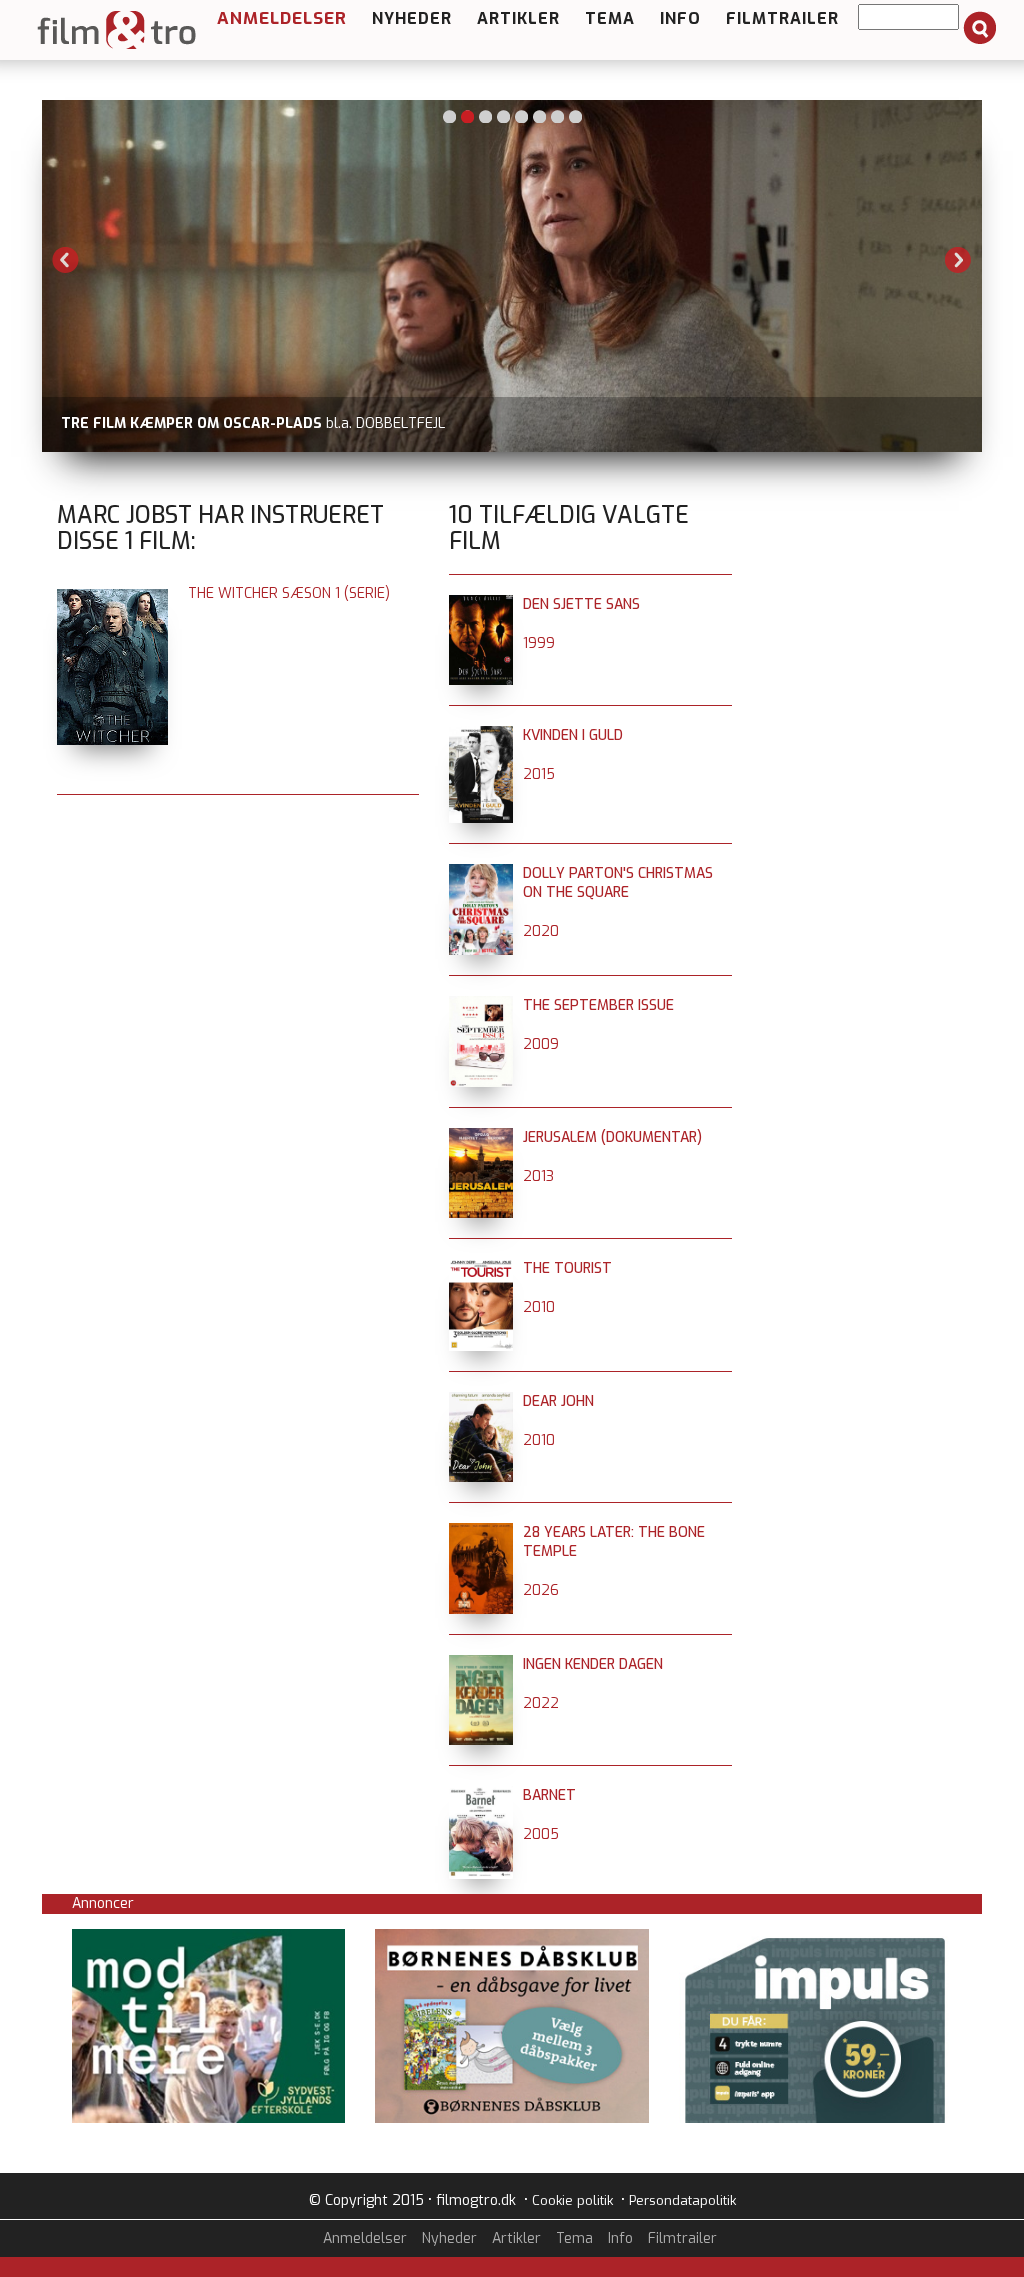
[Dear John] (481, 1401)
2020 (541, 931)
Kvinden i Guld (573, 735)
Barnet (549, 1795)
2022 (541, 1703)
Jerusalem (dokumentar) (612, 1137)
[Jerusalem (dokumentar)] (481, 1137)
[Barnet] (481, 1795)
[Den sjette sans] (481, 604)
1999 (539, 643)
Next (958, 260)
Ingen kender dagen (593, 1664)
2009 (541, 1044)
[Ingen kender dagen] (481, 1664)
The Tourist (567, 1268)
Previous (66, 260)
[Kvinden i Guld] (481, 735)
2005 (541, 1834)
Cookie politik (572, 2200)
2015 (539, 774)
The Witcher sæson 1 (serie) (289, 593)
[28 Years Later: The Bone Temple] (481, 1532)
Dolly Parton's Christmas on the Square (618, 883)
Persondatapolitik (682, 2200)
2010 (539, 1307)
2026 (541, 1590)
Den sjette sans (581, 604)
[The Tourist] (481, 1268)
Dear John (558, 1401)
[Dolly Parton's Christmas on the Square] (481, 873)
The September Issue (598, 1005)
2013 (538, 1176)
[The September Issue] (481, 1005)
